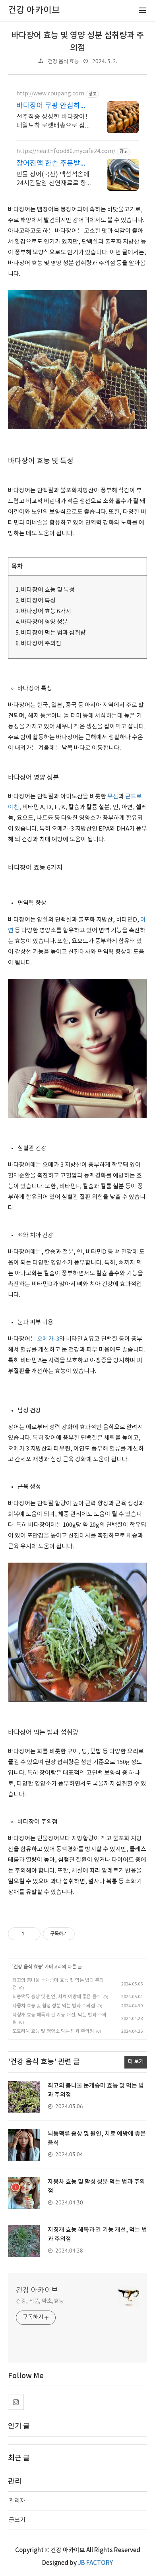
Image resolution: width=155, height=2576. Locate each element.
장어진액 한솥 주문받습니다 (52, 164)
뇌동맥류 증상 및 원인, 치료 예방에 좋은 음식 (57, 1997)
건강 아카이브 (37, 2290)
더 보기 (136, 2062)
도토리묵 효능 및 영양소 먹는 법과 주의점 (53, 2031)
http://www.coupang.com (50, 94)
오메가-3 (48, 1339)
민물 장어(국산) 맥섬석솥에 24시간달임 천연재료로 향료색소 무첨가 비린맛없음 (53, 179)
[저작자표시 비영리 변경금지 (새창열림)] (85, 1934)
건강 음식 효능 (63, 62)
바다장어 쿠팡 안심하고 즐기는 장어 (52, 106)
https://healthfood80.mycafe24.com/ (66, 151)
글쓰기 (17, 2520)
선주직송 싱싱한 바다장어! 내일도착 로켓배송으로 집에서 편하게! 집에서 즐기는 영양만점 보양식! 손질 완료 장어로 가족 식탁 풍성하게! (54, 122)
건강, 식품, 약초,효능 (40, 2301)
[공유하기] (32, 1934)
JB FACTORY (95, 2563)
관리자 (17, 2501)
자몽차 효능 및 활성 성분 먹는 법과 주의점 (54, 2006)
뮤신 (113, 797)
